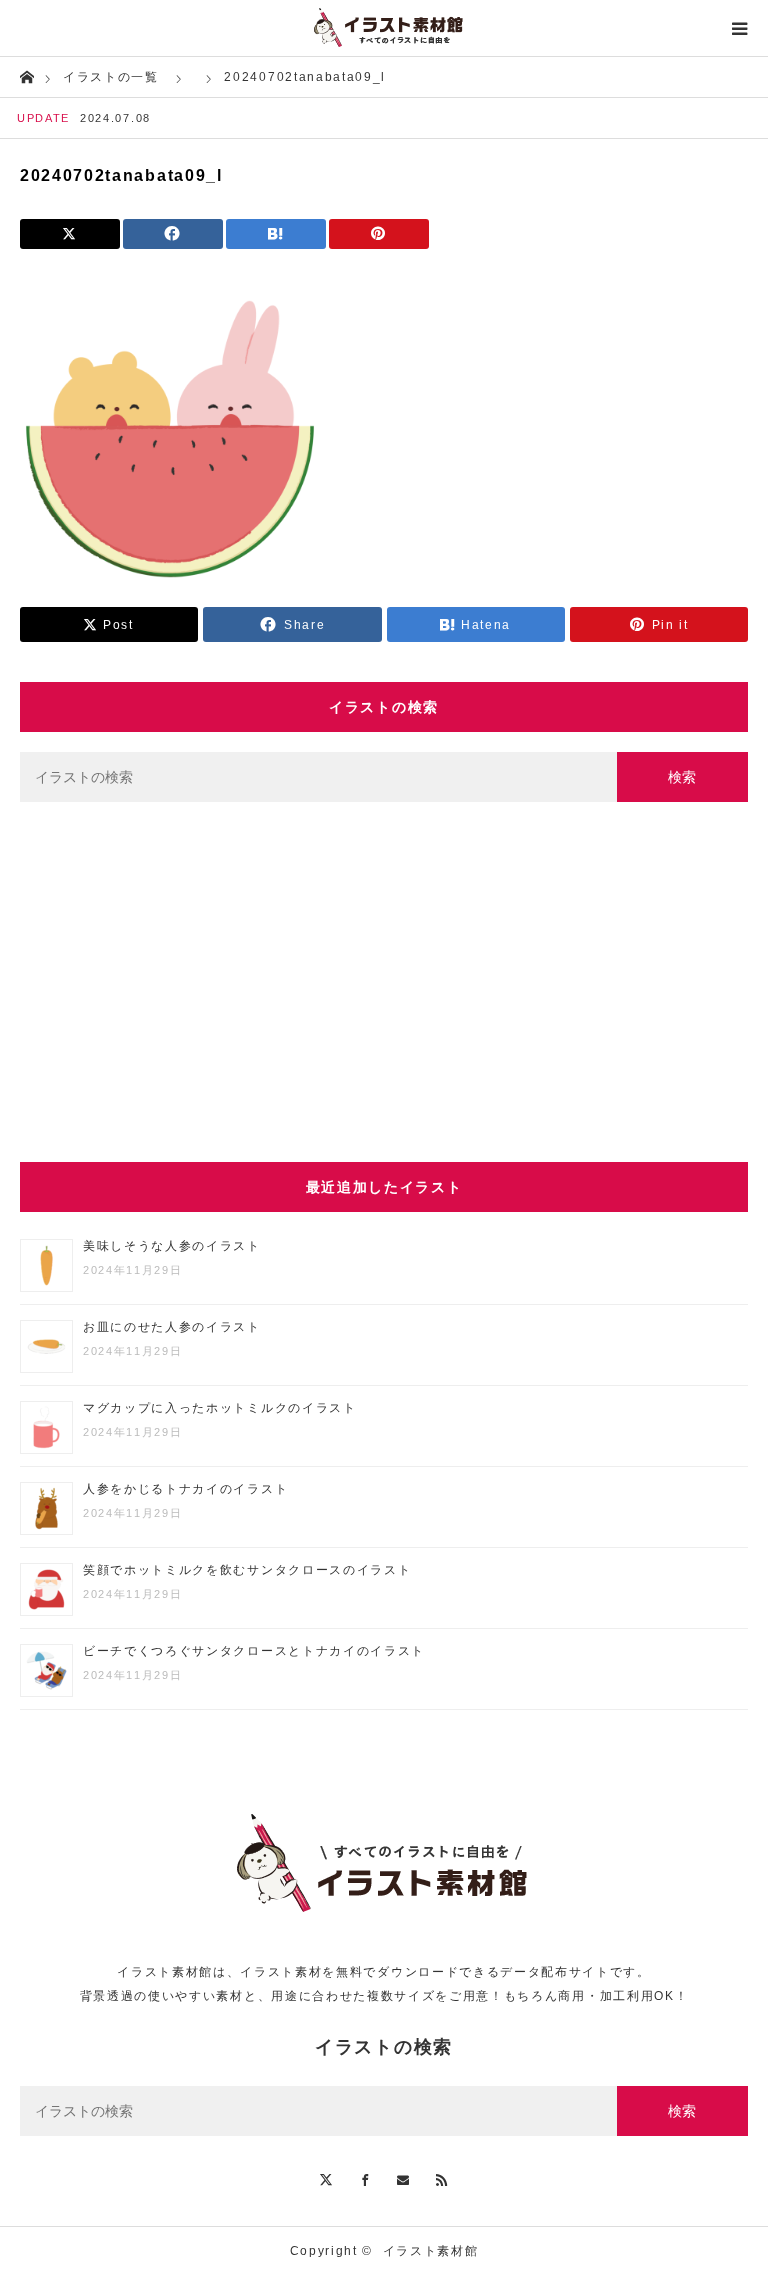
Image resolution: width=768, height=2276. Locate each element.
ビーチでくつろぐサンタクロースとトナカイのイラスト (254, 1651)
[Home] (26, 75)
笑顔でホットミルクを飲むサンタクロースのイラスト (247, 1570)
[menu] (740, 28)
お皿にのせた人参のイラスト (172, 1327)
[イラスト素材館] (384, 28)
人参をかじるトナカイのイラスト (185, 1489)
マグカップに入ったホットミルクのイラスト (220, 1408)
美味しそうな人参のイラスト (172, 1246)
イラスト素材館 (431, 2251)
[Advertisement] (384, 982)
